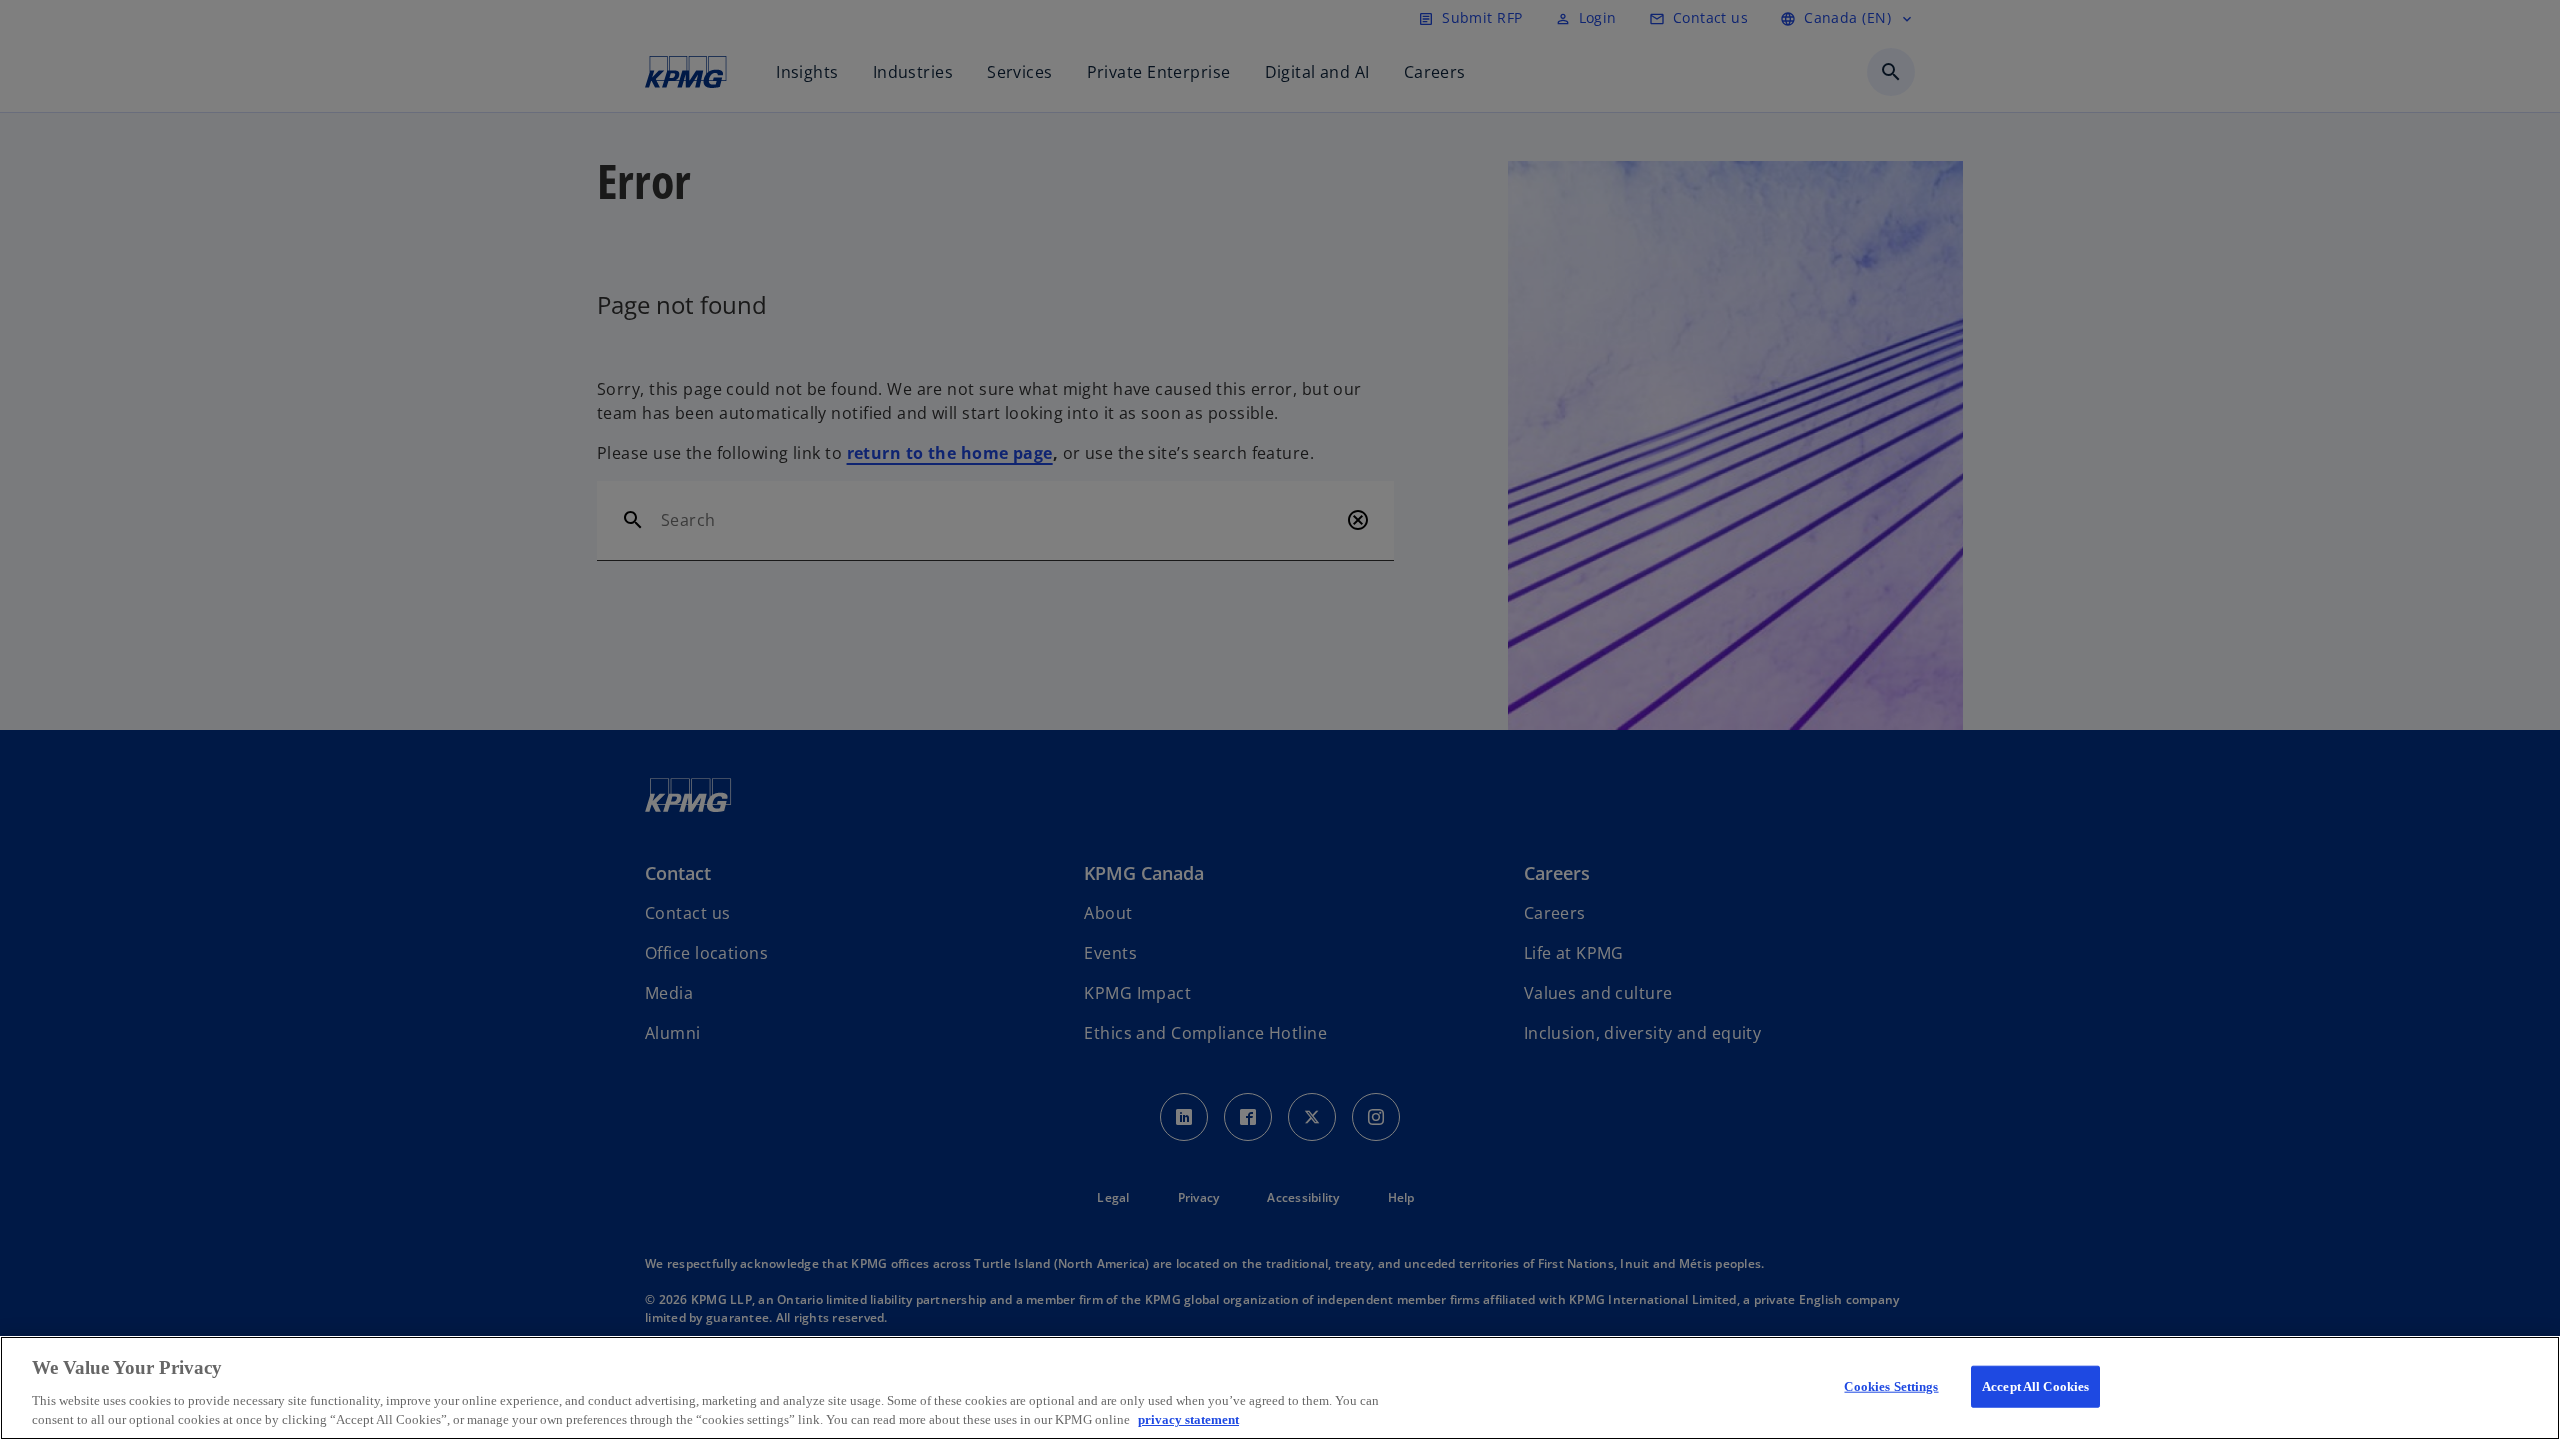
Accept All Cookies (2035, 1386)
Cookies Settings (1891, 1386)
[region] (1280, 1388)
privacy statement (1188, 1419)
